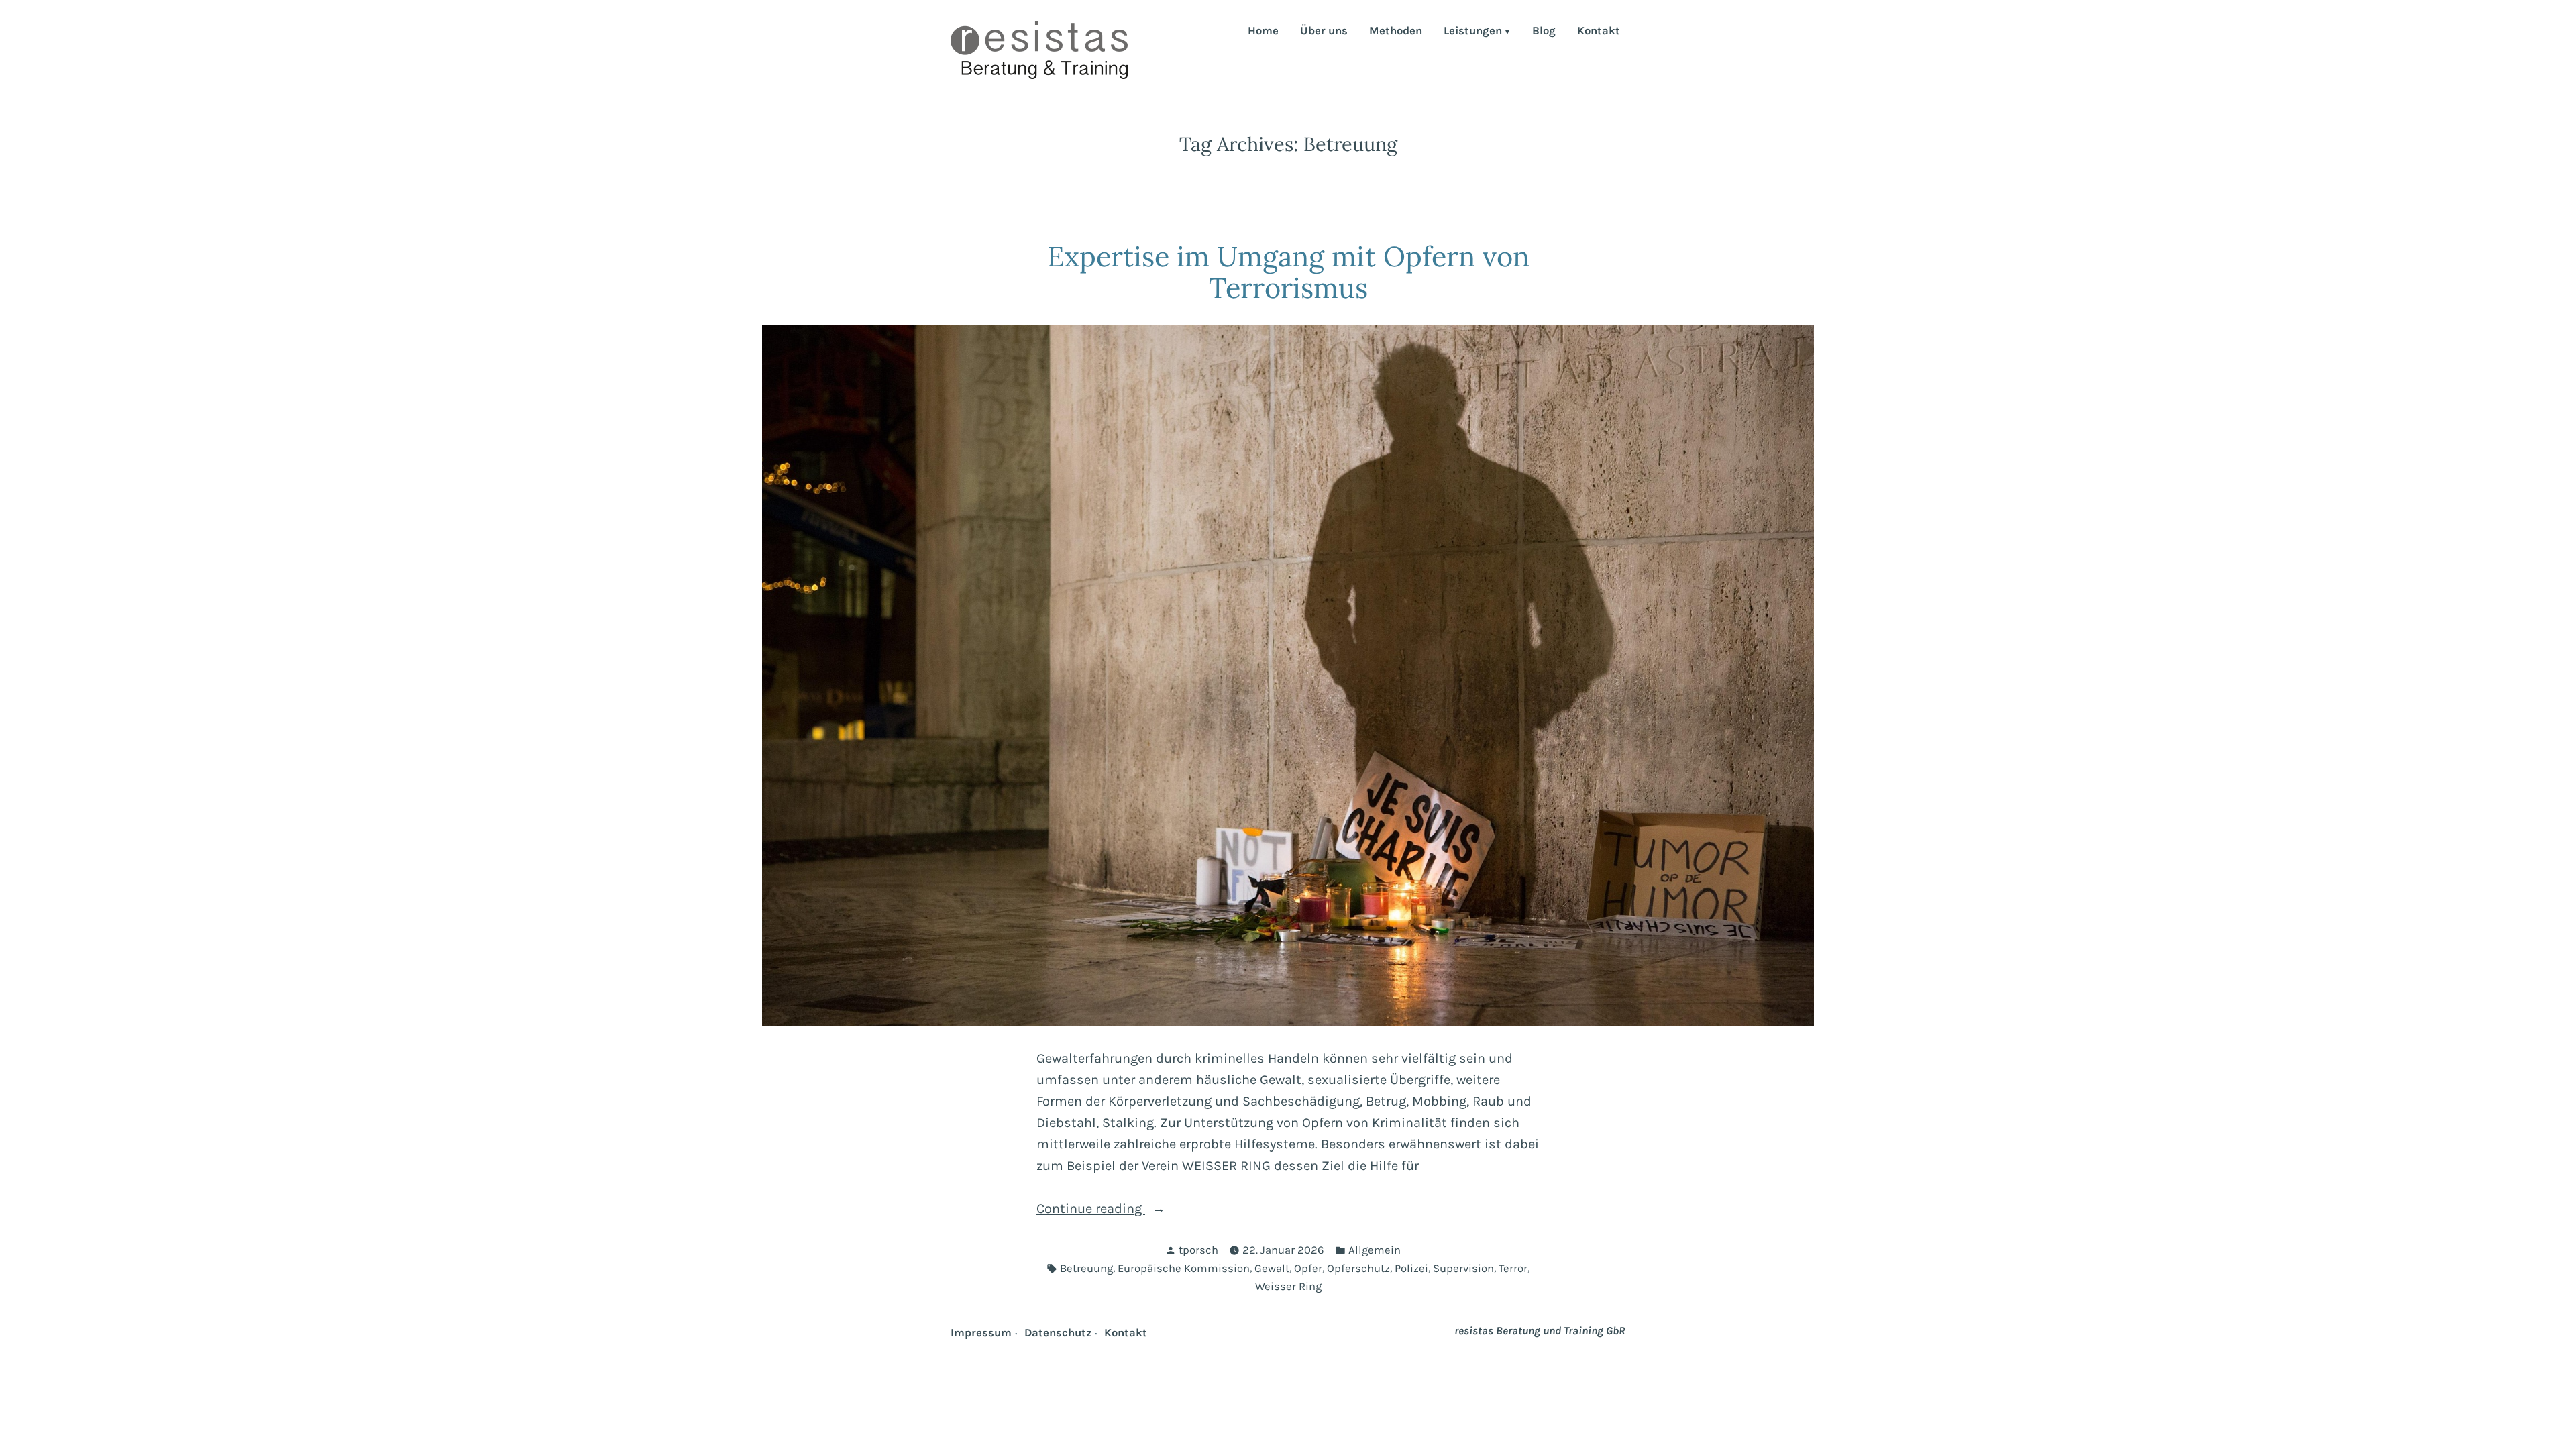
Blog (1544, 32)
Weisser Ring (1288, 1286)
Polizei (1411, 1268)
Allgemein (1375, 1250)
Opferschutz (1358, 1268)
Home (1263, 32)
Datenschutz (1058, 1333)
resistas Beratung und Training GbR (1540, 1331)
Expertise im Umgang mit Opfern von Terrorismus (1288, 272)
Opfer (1308, 1268)
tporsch (1198, 1250)
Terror (1513, 1268)
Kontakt (1599, 32)
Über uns (1324, 32)
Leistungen (1473, 32)
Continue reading (1130, 1210)
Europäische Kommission (1184, 1268)
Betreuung (1086, 1268)
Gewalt (1272, 1268)
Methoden (1396, 32)
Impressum (981, 1333)
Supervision (1463, 1268)
